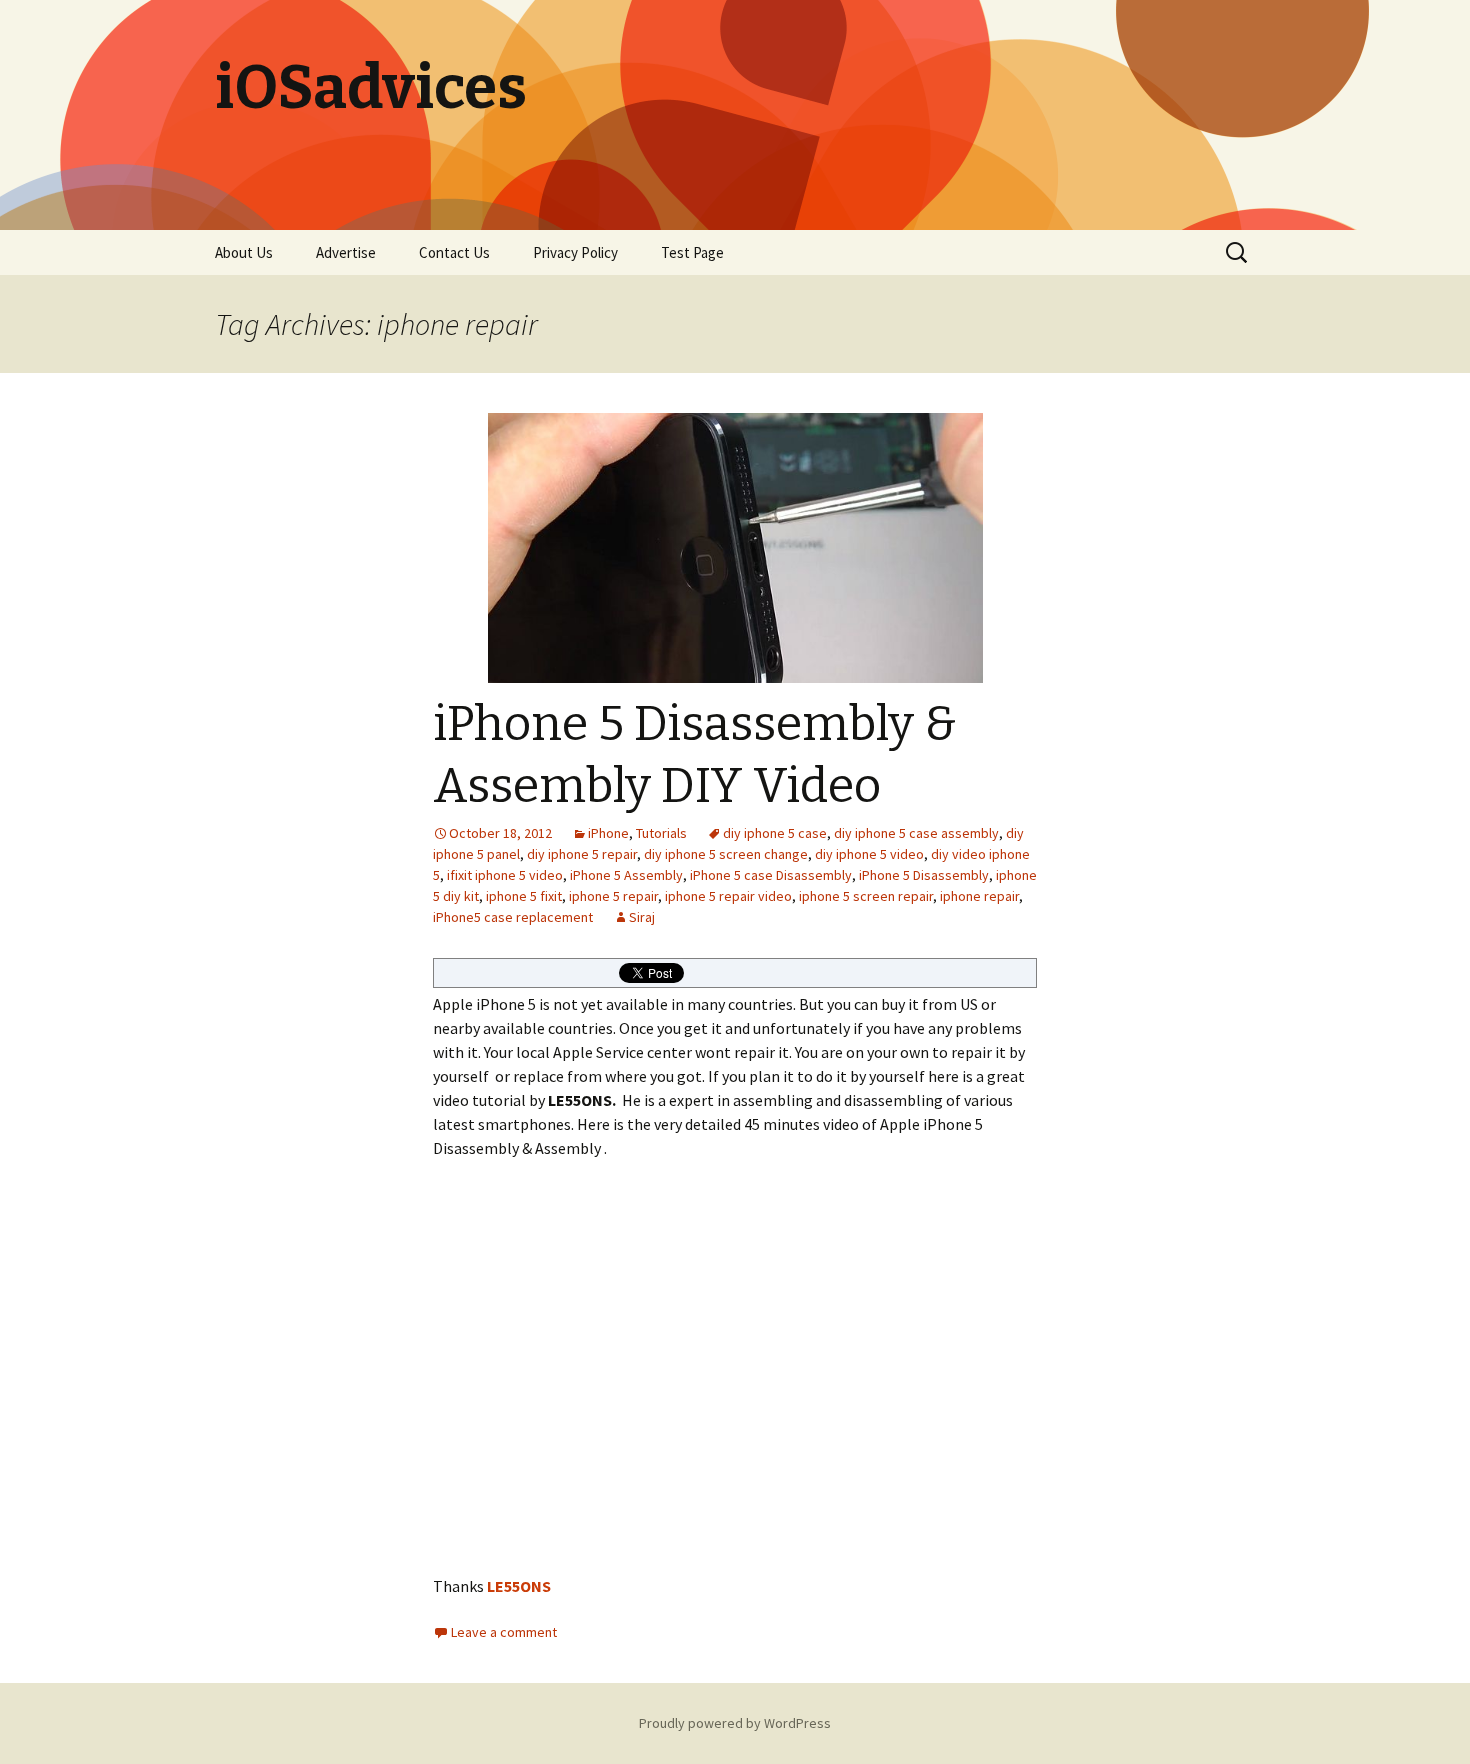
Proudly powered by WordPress (735, 1723)
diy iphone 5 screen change (726, 854)
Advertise (346, 252)
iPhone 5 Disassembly (924, 875)
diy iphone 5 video (869, 854)
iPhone (608, 833)
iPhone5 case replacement (513, 917)
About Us (244, 252)
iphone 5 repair (613, 896)
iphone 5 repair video (728, 896)
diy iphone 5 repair (582, 854)
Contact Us (454, 252)
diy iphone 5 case (775, 833)
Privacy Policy (575, 252)
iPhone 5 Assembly (626, 875)
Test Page (692, 252)
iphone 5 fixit (524, 896)
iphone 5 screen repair (866, 896)
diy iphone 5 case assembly (916, 833)
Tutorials (661, 833)
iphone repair (979, 896)
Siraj (642, 917)
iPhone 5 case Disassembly (771, 875)
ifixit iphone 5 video (505, 875)
